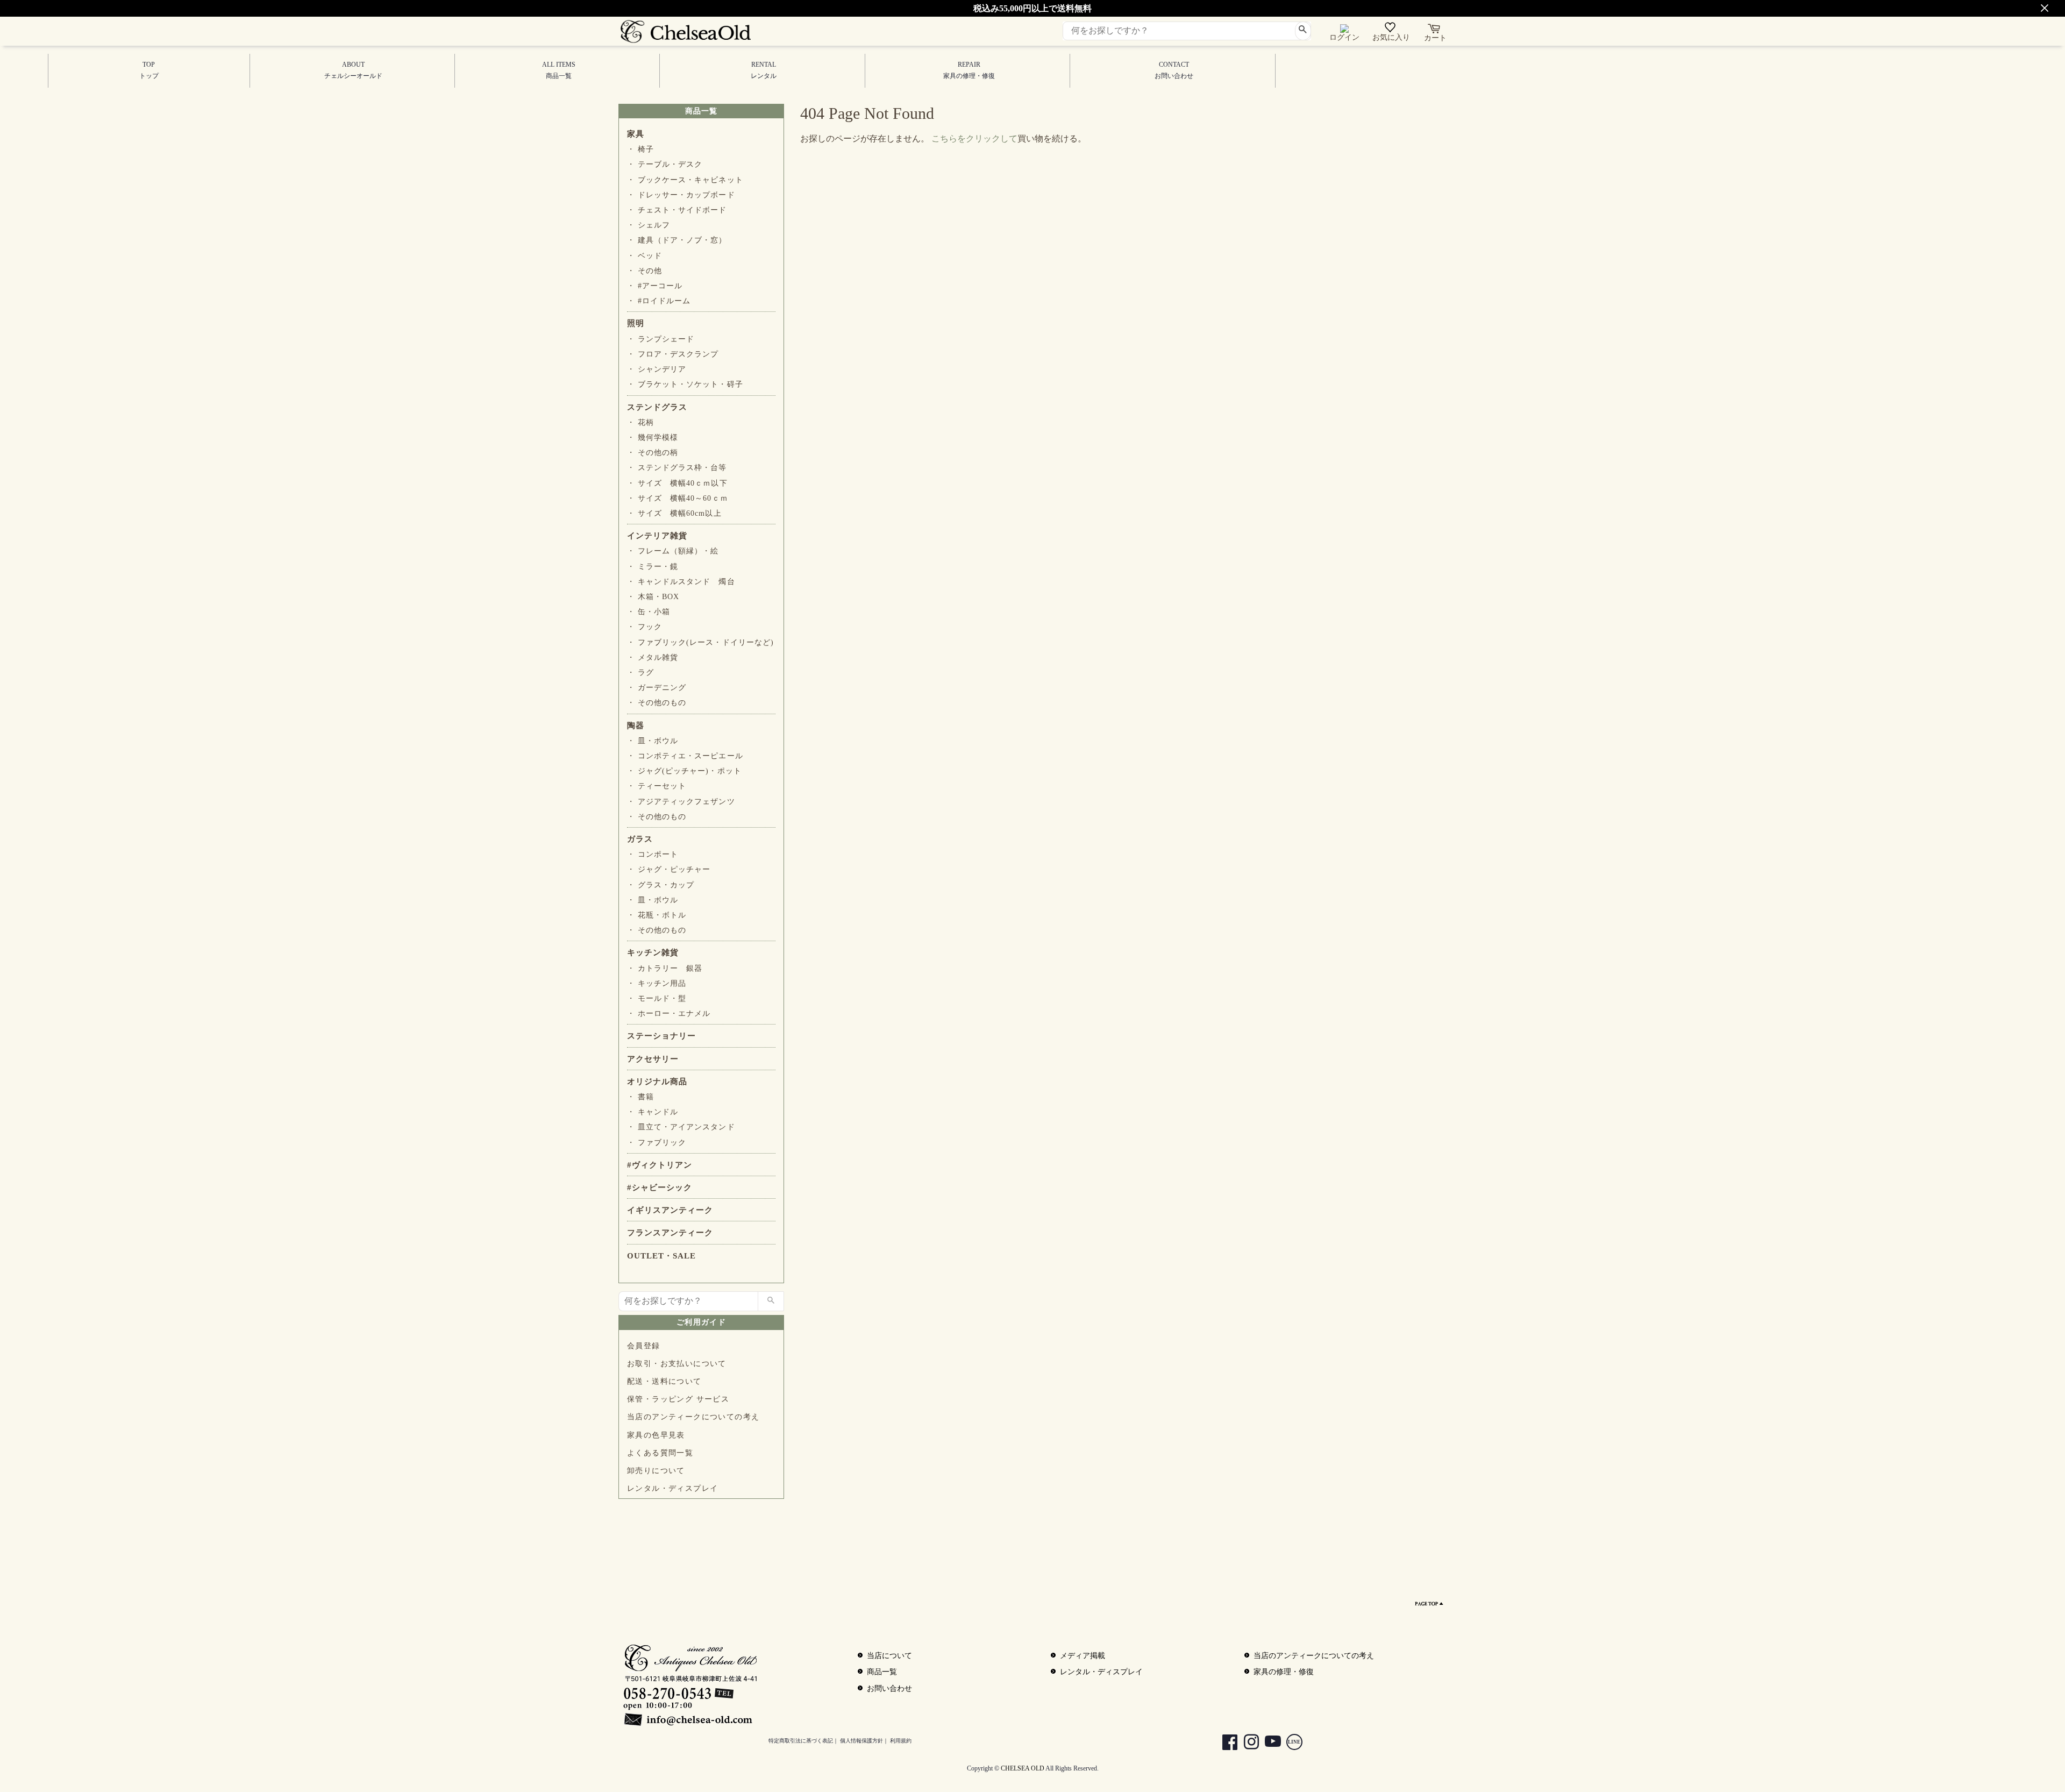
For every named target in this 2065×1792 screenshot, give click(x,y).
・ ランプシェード (661, 339)
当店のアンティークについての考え (693, 1417)
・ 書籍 (640, 1097)
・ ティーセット (657, 786)
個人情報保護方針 (861, 1741)
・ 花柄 (640, 422)
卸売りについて (656, 1471)
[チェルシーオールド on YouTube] (1268, 1743)
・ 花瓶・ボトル (657, 915)
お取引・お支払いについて (677, 1364)
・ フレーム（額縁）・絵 (673, 551)
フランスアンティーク (670, 1233)
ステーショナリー (661, 1036)
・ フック (645, 627)
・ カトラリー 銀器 (665, 968)
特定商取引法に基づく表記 (801, 1741)
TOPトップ (149, 70)
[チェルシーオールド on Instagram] (1246, 1743)
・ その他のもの (657, 703)
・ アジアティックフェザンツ (681, 802)
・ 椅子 (640, 149)
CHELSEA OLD (1023, 1768)
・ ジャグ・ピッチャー (669, 869)
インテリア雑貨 (657, 536)
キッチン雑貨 (653, 952)
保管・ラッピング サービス (678, 1399)
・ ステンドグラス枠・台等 (677, 468)
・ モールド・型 (657, 998)
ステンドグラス (657, 407)
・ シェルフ (649, 225)
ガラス (640, 839)
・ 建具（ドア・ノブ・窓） (677, 240)
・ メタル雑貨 (653, 657)
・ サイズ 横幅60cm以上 (674, 513)
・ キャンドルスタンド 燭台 (681, 582)
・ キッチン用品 (657, 983)
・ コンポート (653, 854)
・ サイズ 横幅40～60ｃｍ (678, 498)
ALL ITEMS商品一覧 (559, 70)
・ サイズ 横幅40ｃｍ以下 (677, 483)
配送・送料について (664, 1381)
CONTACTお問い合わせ (1174, 70)
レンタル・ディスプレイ (672, 1488)
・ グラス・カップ (661, 885)
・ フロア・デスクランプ (673, 354)
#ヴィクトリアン (660, 1165)
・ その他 (645, 271)
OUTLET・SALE (661, 1256)
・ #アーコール (655, 286)
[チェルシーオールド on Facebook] (1224, 1743)
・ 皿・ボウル (653, 741)
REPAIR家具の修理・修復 (969, 70)
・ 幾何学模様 (653, 438)
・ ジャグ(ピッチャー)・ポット (684, 771)
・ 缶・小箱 (649, 612)
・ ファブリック (657, 1143)
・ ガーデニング (657, 688)
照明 (636, 323)
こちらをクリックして (974, 138)
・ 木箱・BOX (653, 597)
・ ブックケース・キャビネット (685, 180)
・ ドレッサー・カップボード (681, 195)
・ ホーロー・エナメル (669, 1014)
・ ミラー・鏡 (653, 567)
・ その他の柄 (653, 453)
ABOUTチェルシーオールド (353, 70)
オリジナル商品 (657, 1082)
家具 (636, 134)
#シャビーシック (660, 1187)
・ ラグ (640, 673)
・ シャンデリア (657, 369)
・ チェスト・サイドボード (677, 210)
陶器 (636, 726)
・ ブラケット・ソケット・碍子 (685, 384)
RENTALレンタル (764, 70)
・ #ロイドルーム (659, 301)
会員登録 (644, 1346)
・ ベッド (645, 256)
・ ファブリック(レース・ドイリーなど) (700, 642)
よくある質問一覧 (660, 1453)
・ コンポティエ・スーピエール (685, 756)
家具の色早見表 (656, 1435)
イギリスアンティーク (670, 1210)
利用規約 (901, 1741)
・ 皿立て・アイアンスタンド (681, 1127)
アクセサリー (653, 1059)
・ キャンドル (653, 1112)
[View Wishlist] (1391, 30)
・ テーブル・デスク (665, 164)
